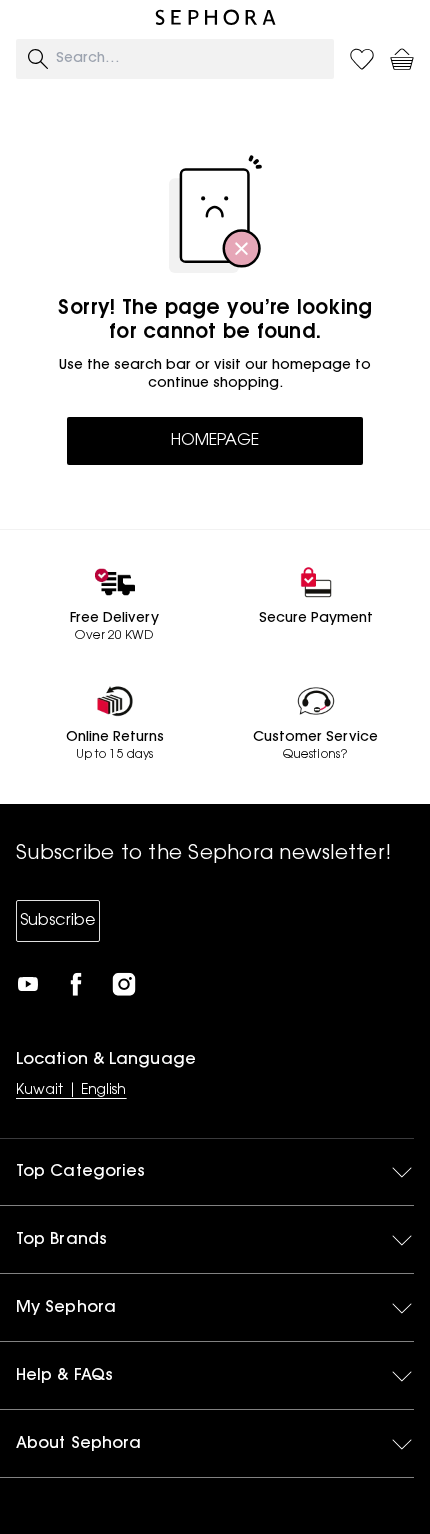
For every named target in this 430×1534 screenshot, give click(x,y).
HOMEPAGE (215, 441)
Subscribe (58, 921)
